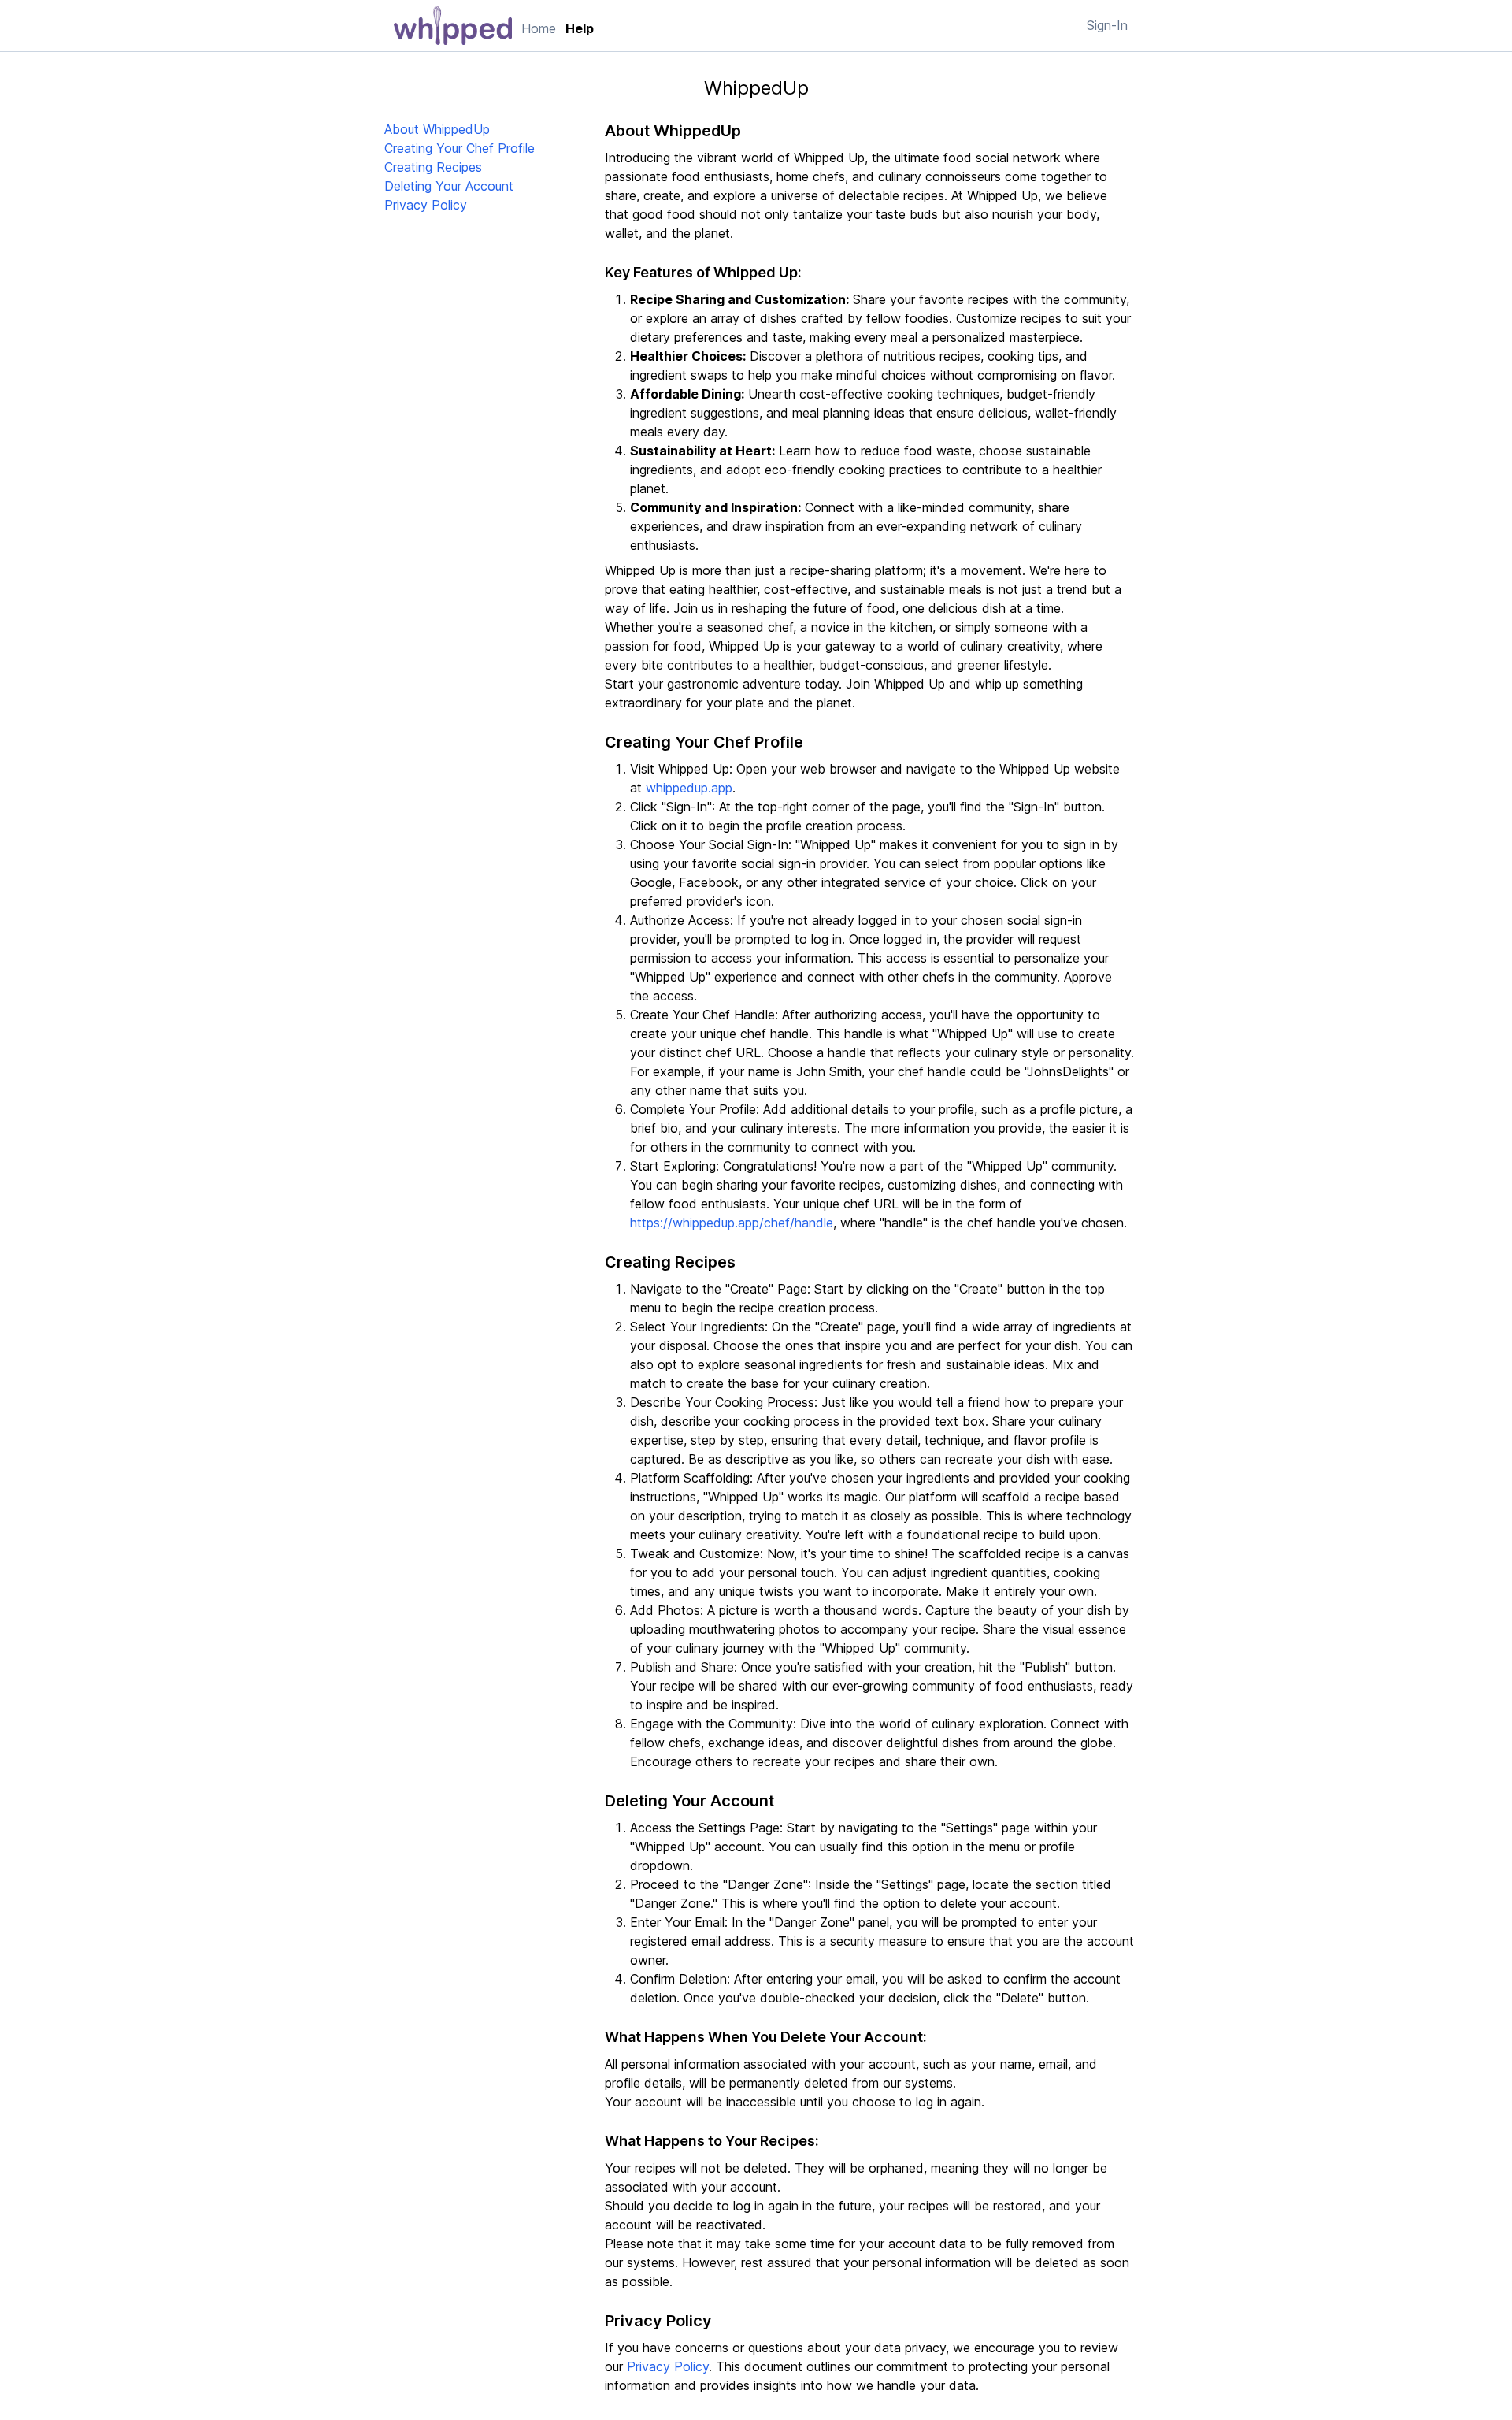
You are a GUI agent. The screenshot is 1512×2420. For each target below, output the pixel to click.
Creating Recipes (433, 167)
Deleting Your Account (449, 186)
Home (539, 28)
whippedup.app (689, 788)
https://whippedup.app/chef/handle (732, 1223)
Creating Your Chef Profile (460, 148)
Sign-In (1107, 25)
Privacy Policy (426, 205)
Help (580, 28)
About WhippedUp (437, 129)
